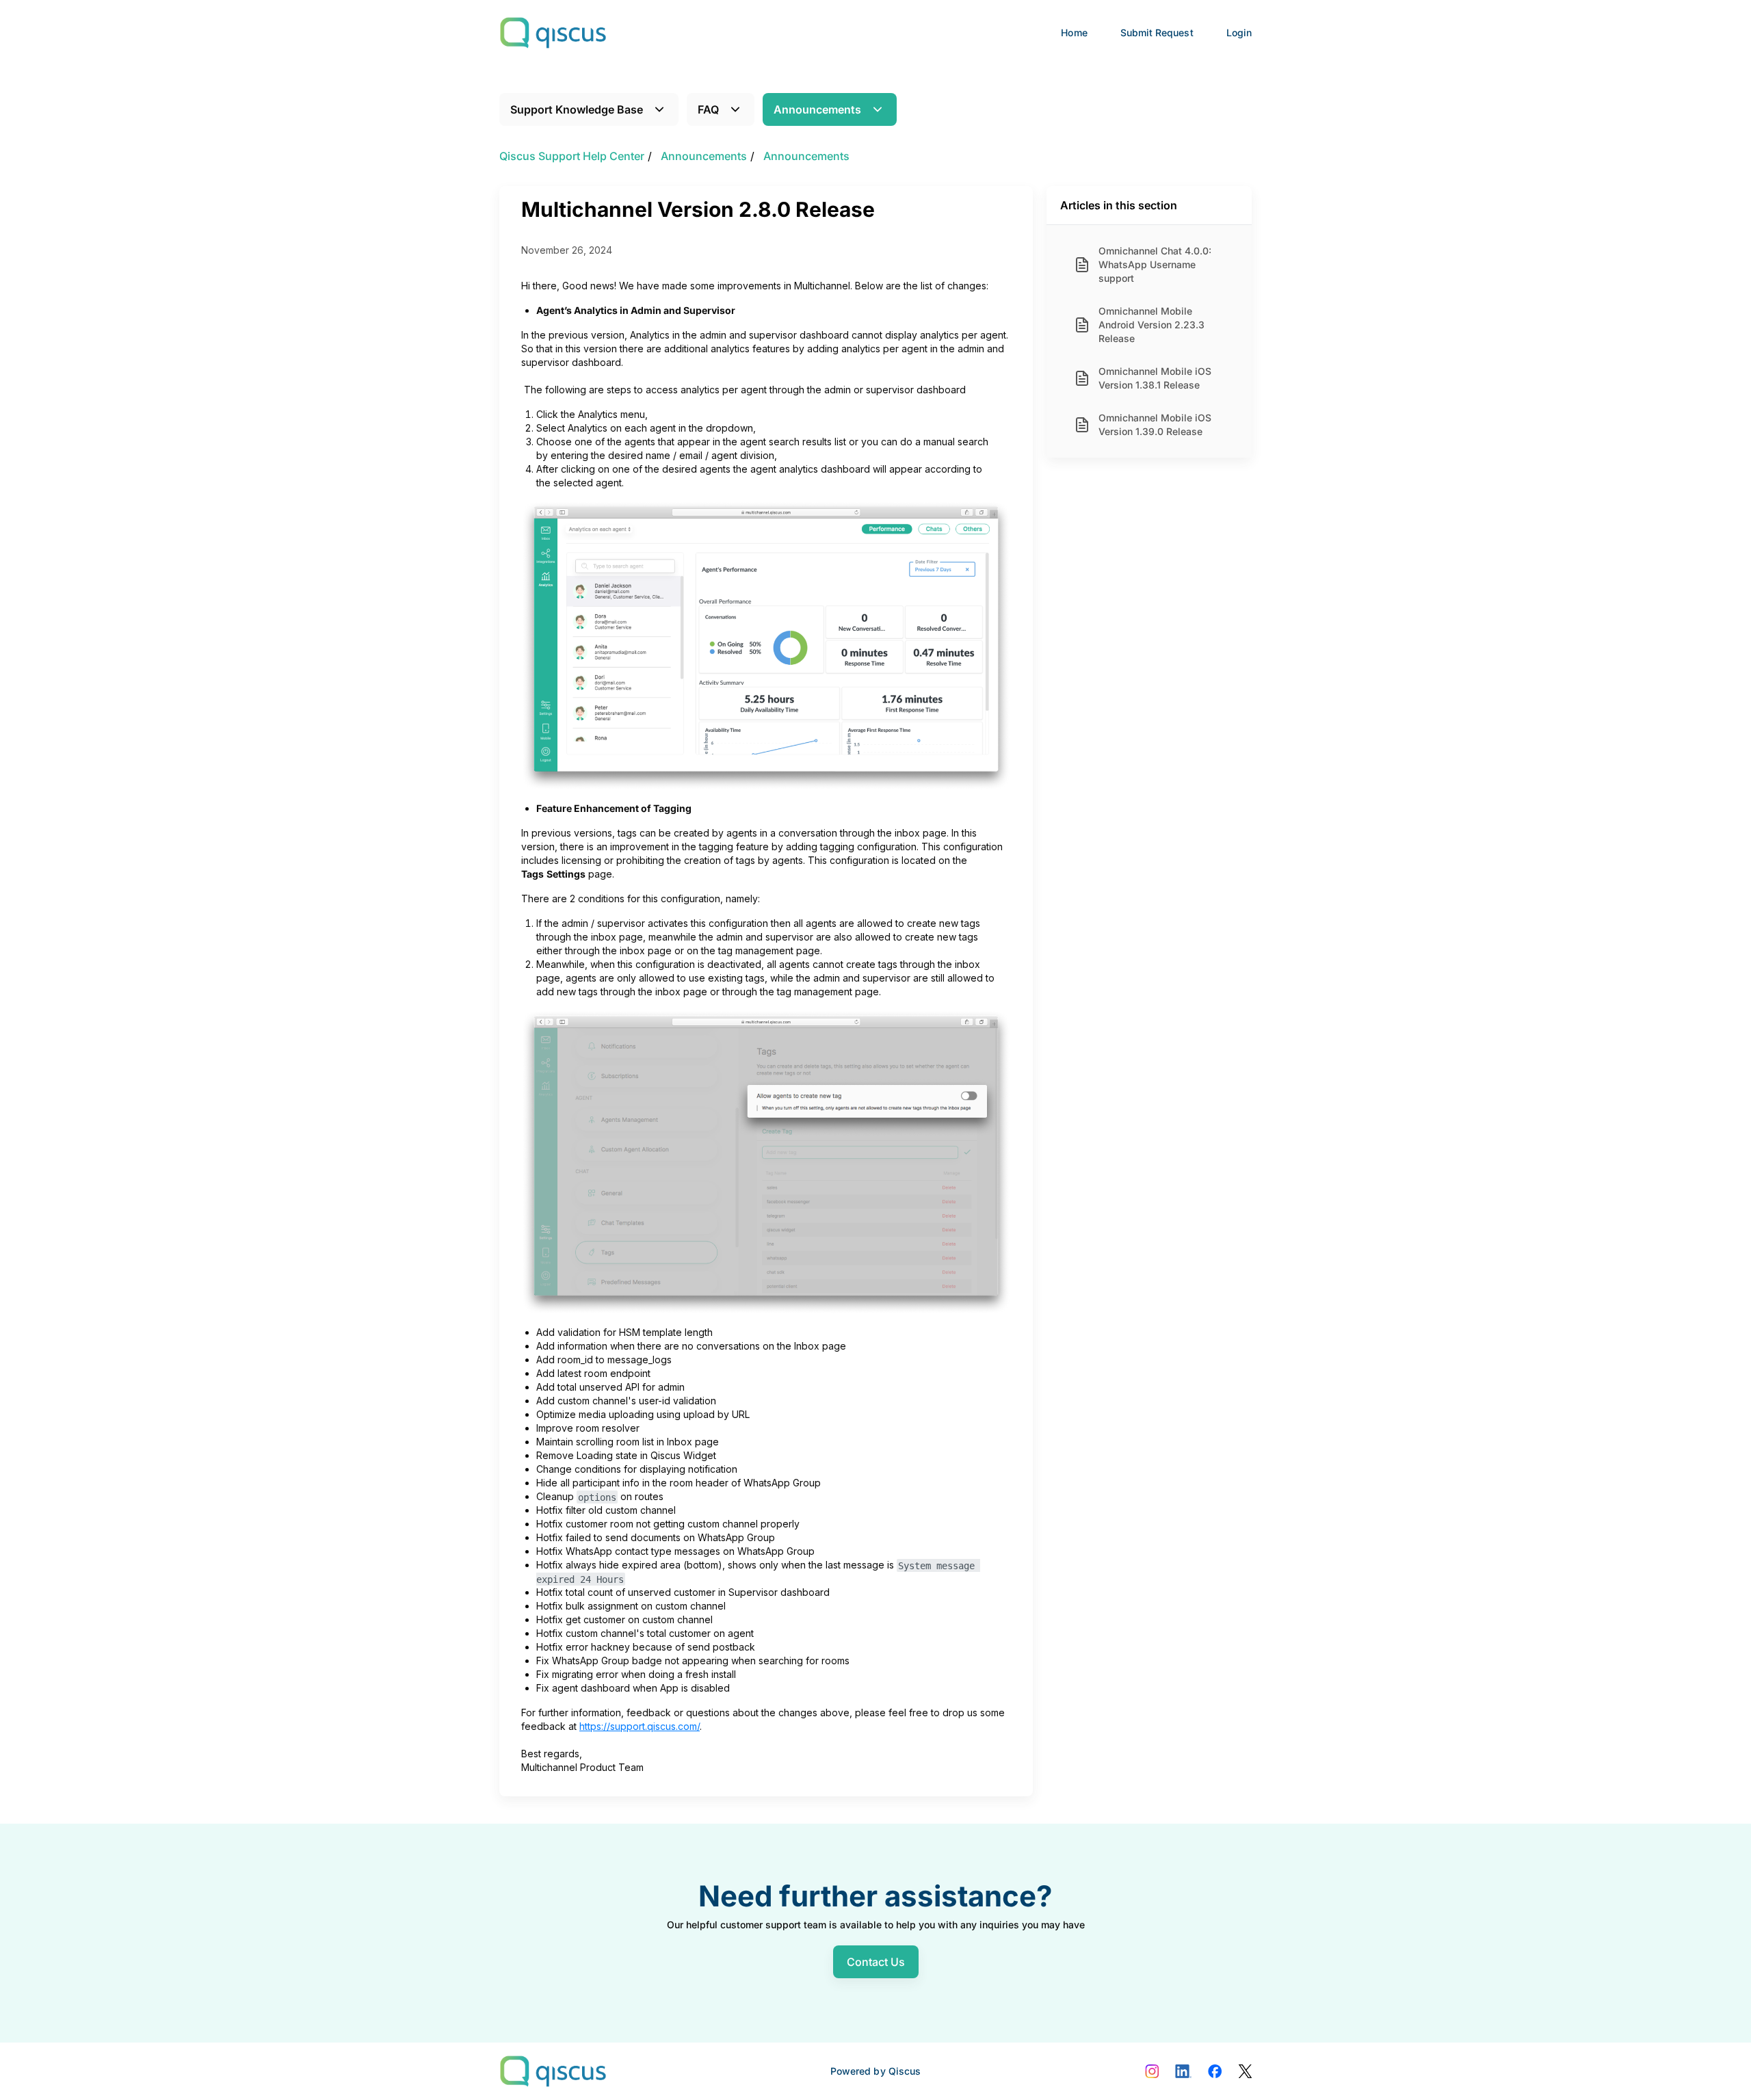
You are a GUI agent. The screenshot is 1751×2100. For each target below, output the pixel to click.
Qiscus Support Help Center (572, 156)
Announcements (817, 109)
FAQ (708, 109)
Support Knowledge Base (577, 109)
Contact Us (876, 1962)
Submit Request (1157, 32)
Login (1239, 32)
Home (1074, 32)
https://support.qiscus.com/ (640, 1726)
